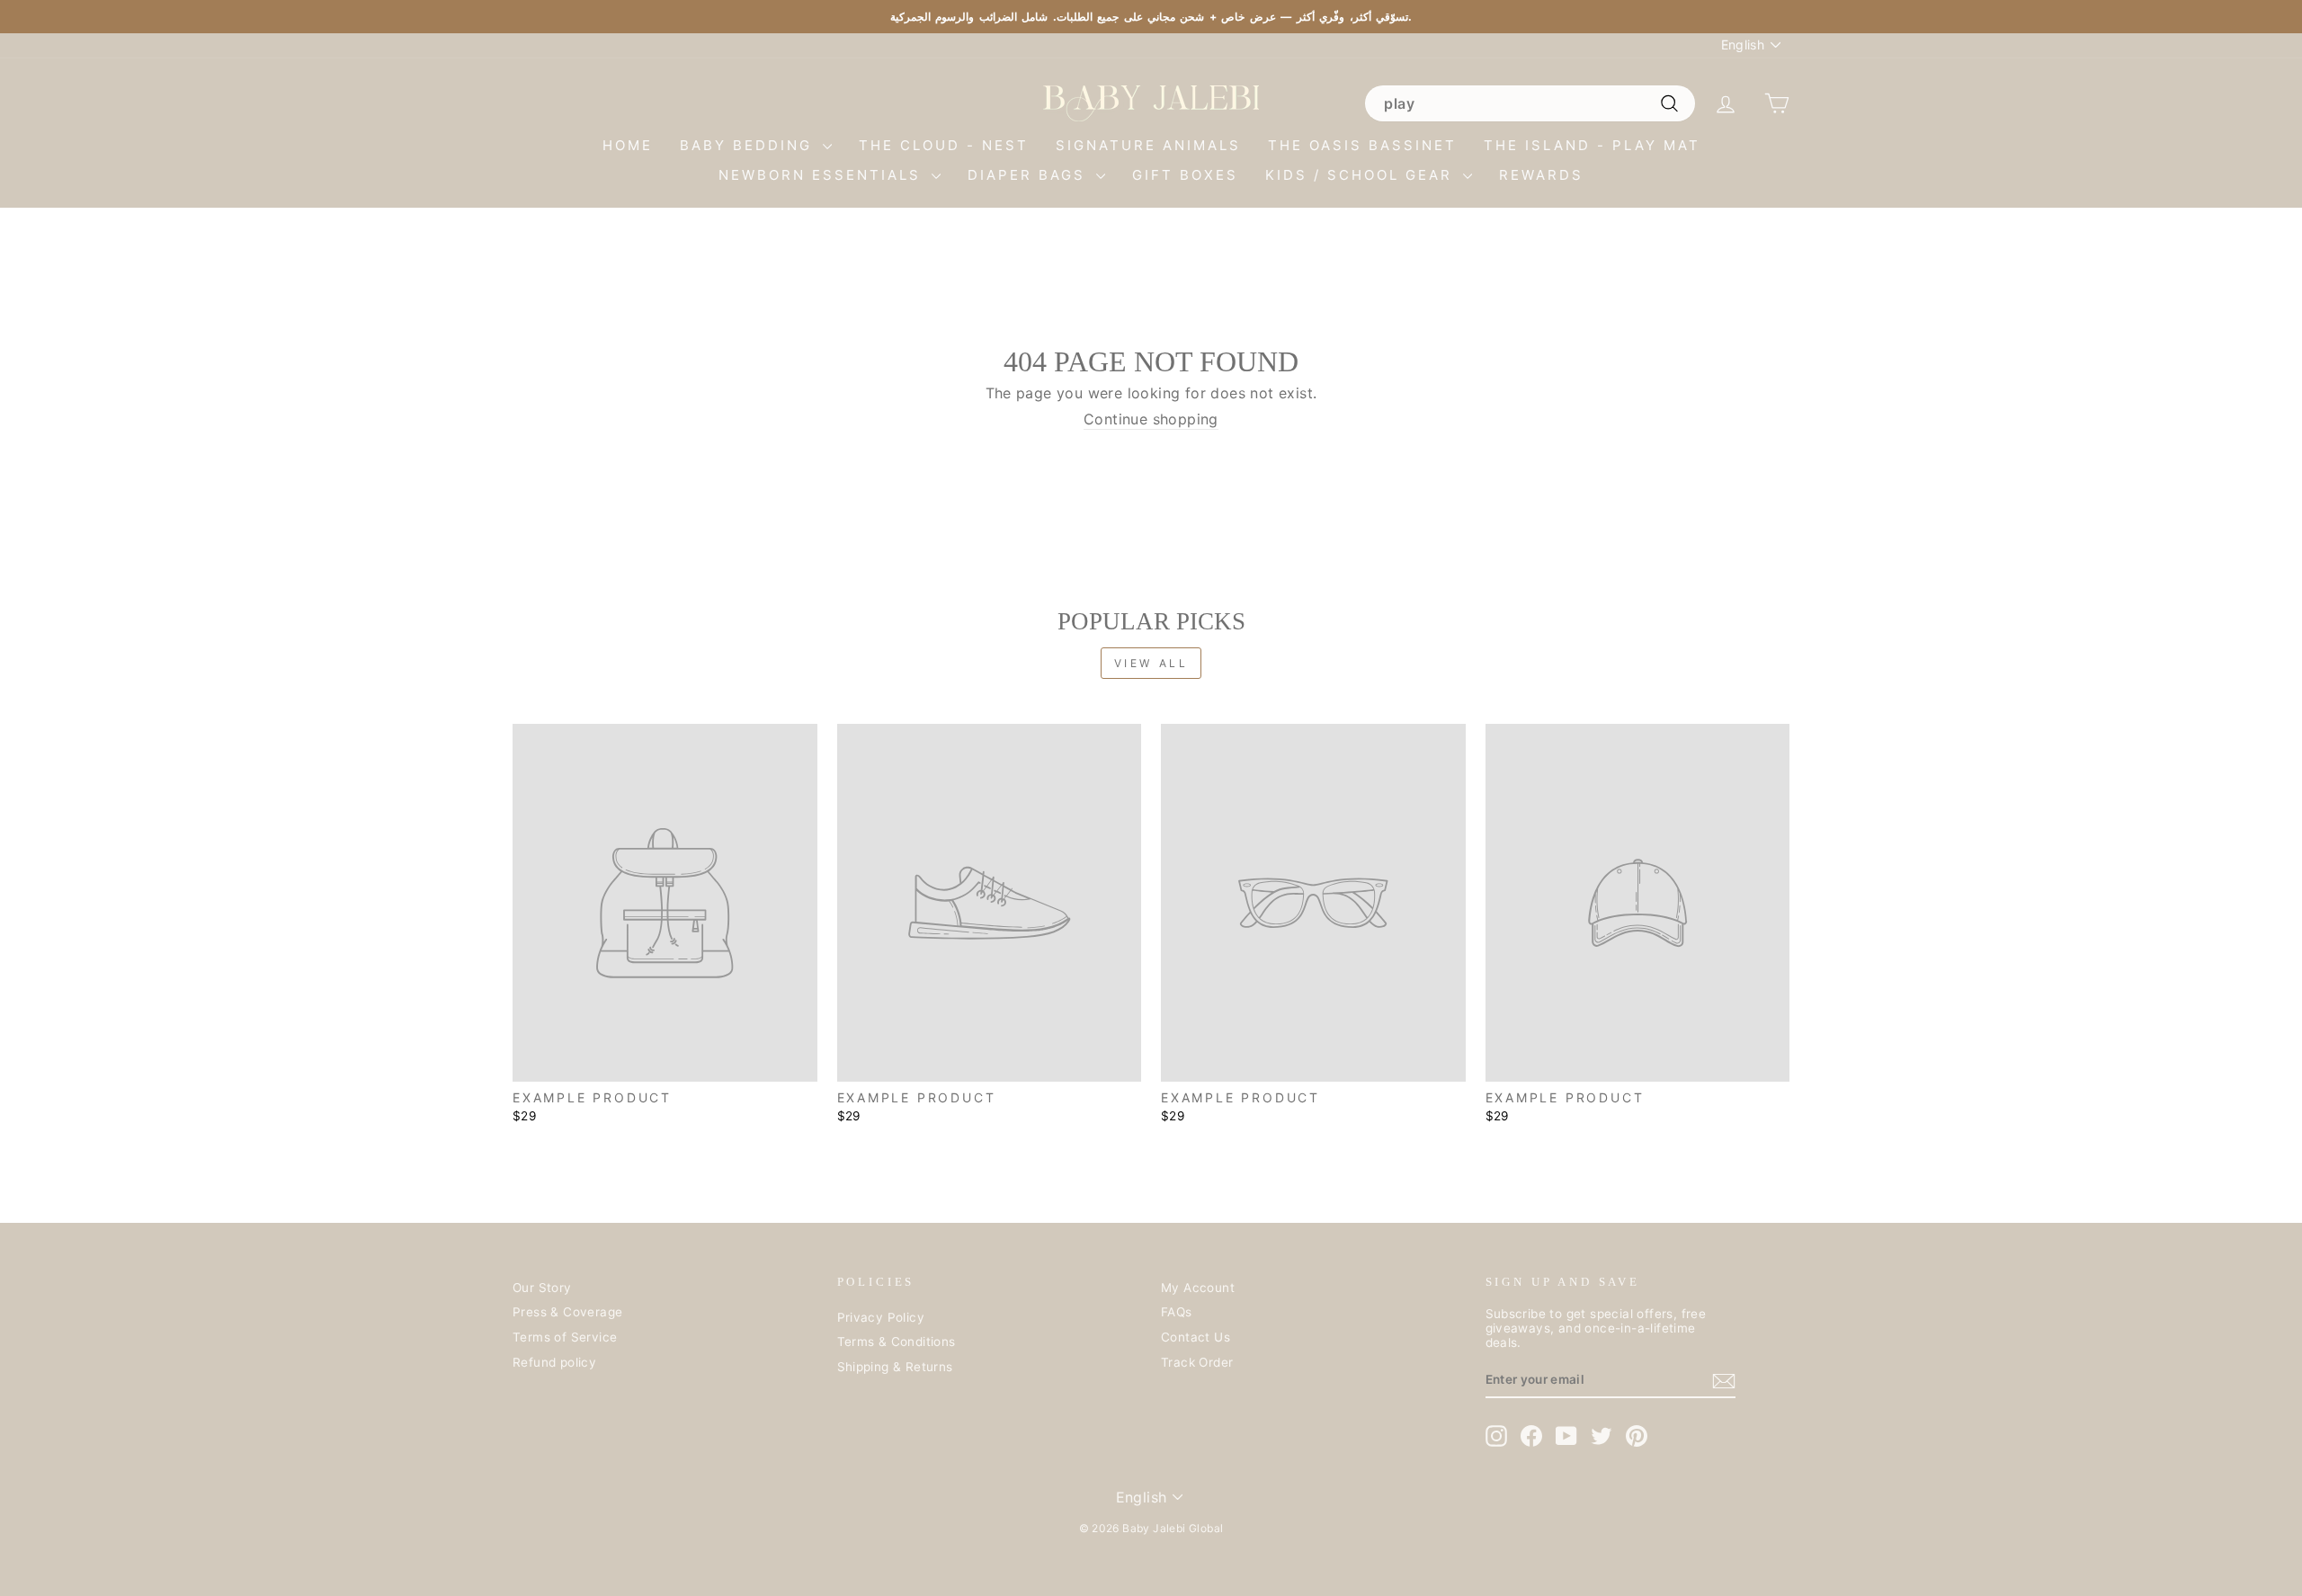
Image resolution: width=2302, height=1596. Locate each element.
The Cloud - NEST (944, 145)
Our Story (542, 1288)
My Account (1198, 1288)
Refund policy (554, 1362)
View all (1151, 663)
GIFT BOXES (1185, 175)
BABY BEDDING (749, 145)
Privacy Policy (881, 1317)
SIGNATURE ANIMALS (1148, 145)
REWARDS (1541, 175)
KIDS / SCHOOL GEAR (1362, 175)
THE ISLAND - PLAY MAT (1592, 145)
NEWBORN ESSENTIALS (823, 175)
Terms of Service (565, 1337)
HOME (628, 145)
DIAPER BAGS (1030, 175)
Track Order (1197, 1362)
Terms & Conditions (897, 1342)
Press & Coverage (567, 1312)
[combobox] (1530, 103)
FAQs (1177, 1312)
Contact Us (1196, 1337)
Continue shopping (1151, 419)
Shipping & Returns (895, 1367)
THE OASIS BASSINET (1362, 145)
